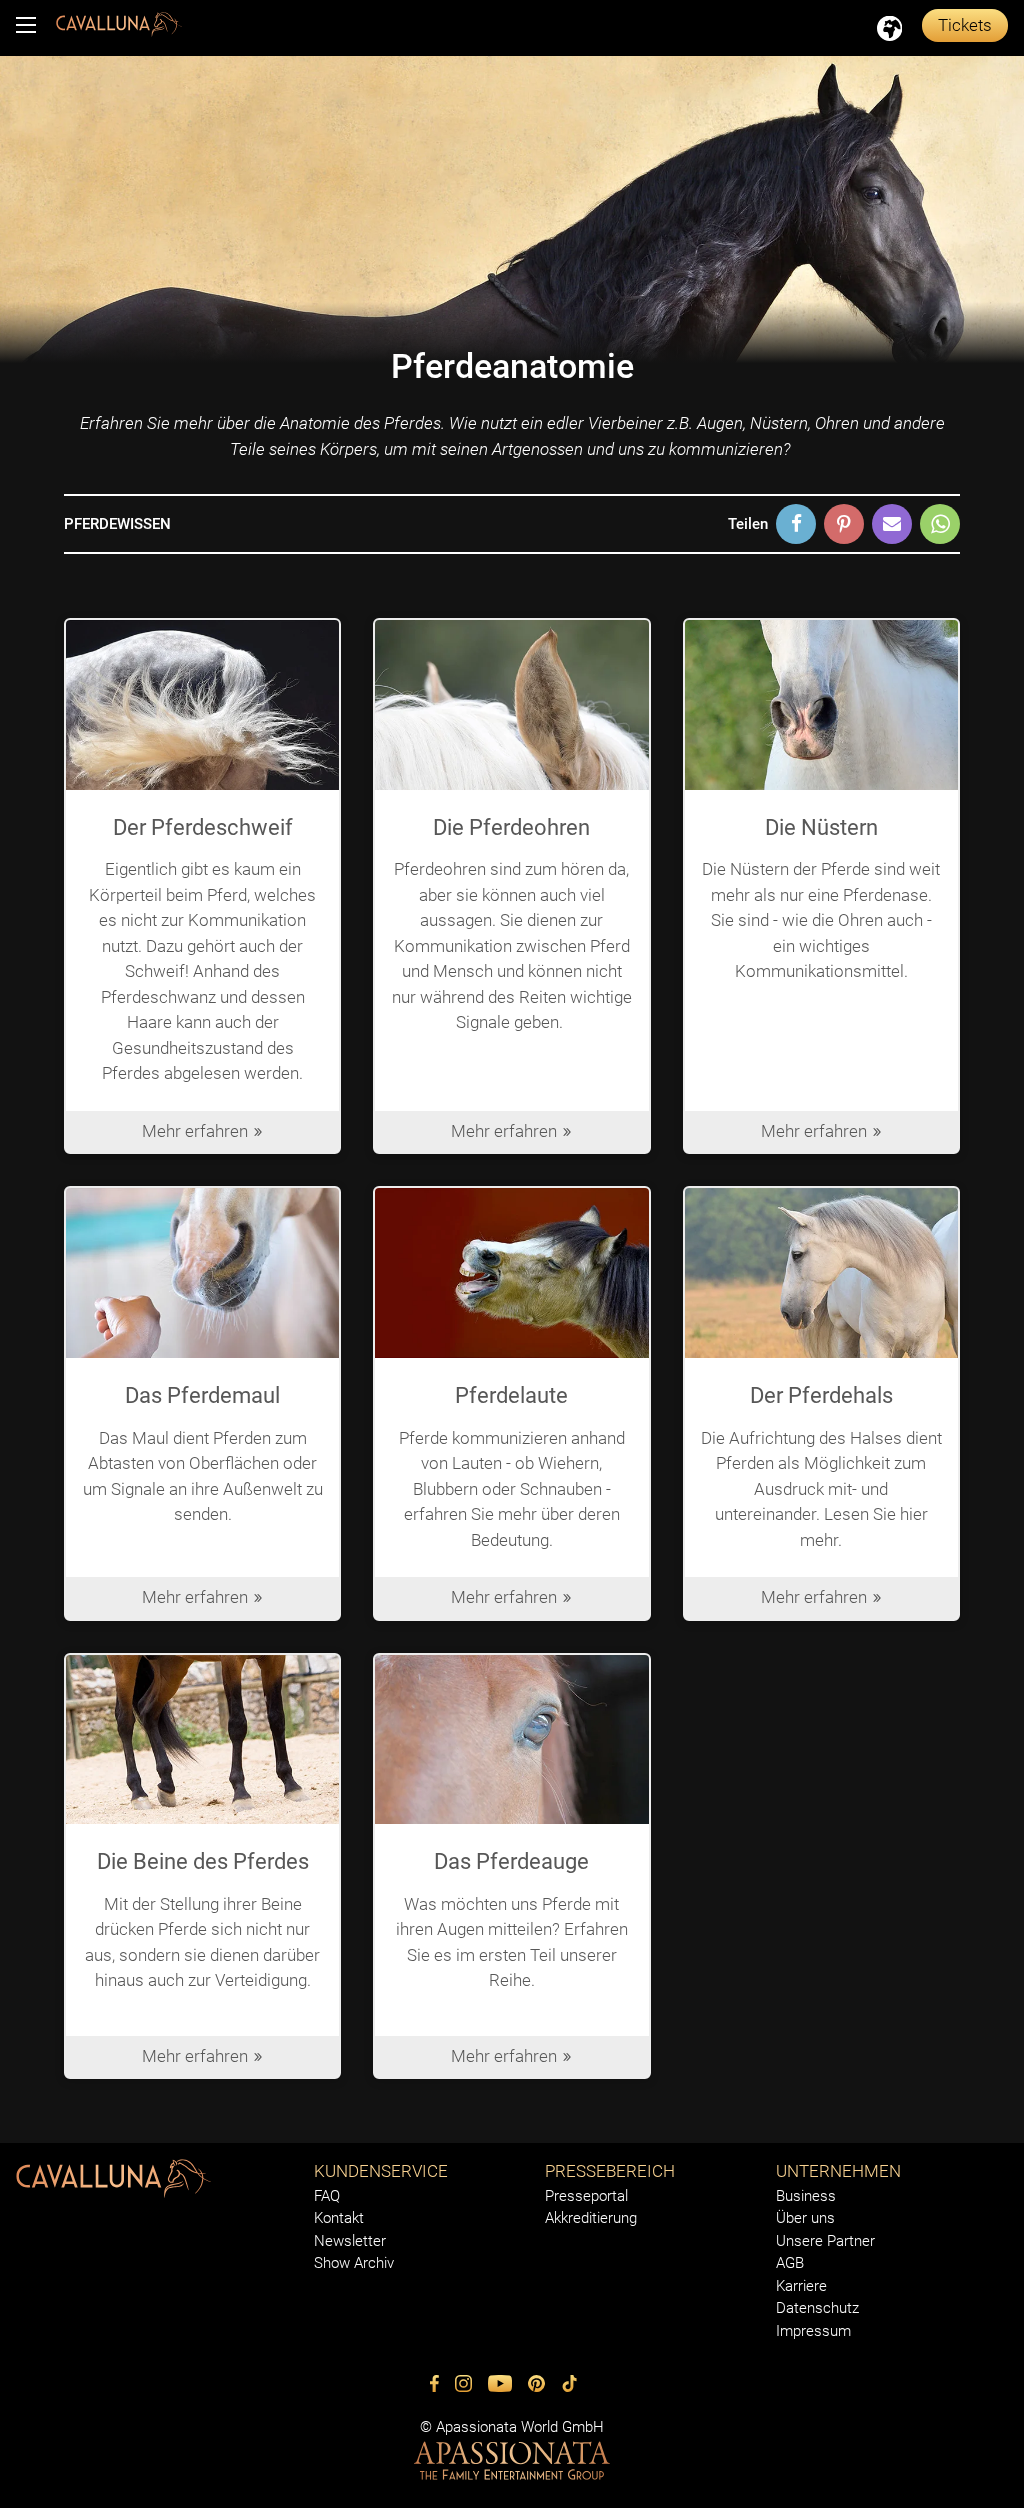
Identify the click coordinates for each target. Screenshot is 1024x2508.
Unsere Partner (825, 2241)
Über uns (805, 2218)
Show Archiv (354, 2263)
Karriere (801, 2286)
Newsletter (350, 2241)
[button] (796, 524)
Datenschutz (817, 2308)
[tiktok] (569, 2383)
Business (806, 2196)
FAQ (327, 2196)
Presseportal (586, 2196)
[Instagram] (463, 2383)
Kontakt (339, 2218)
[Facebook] (434, 2383)
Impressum (813, 2331)
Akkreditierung (591, 2218)
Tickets (965, 25)
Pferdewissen (117, 524)
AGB (790, 2263)
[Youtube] (500, 2383)
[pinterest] (536, 2383)
